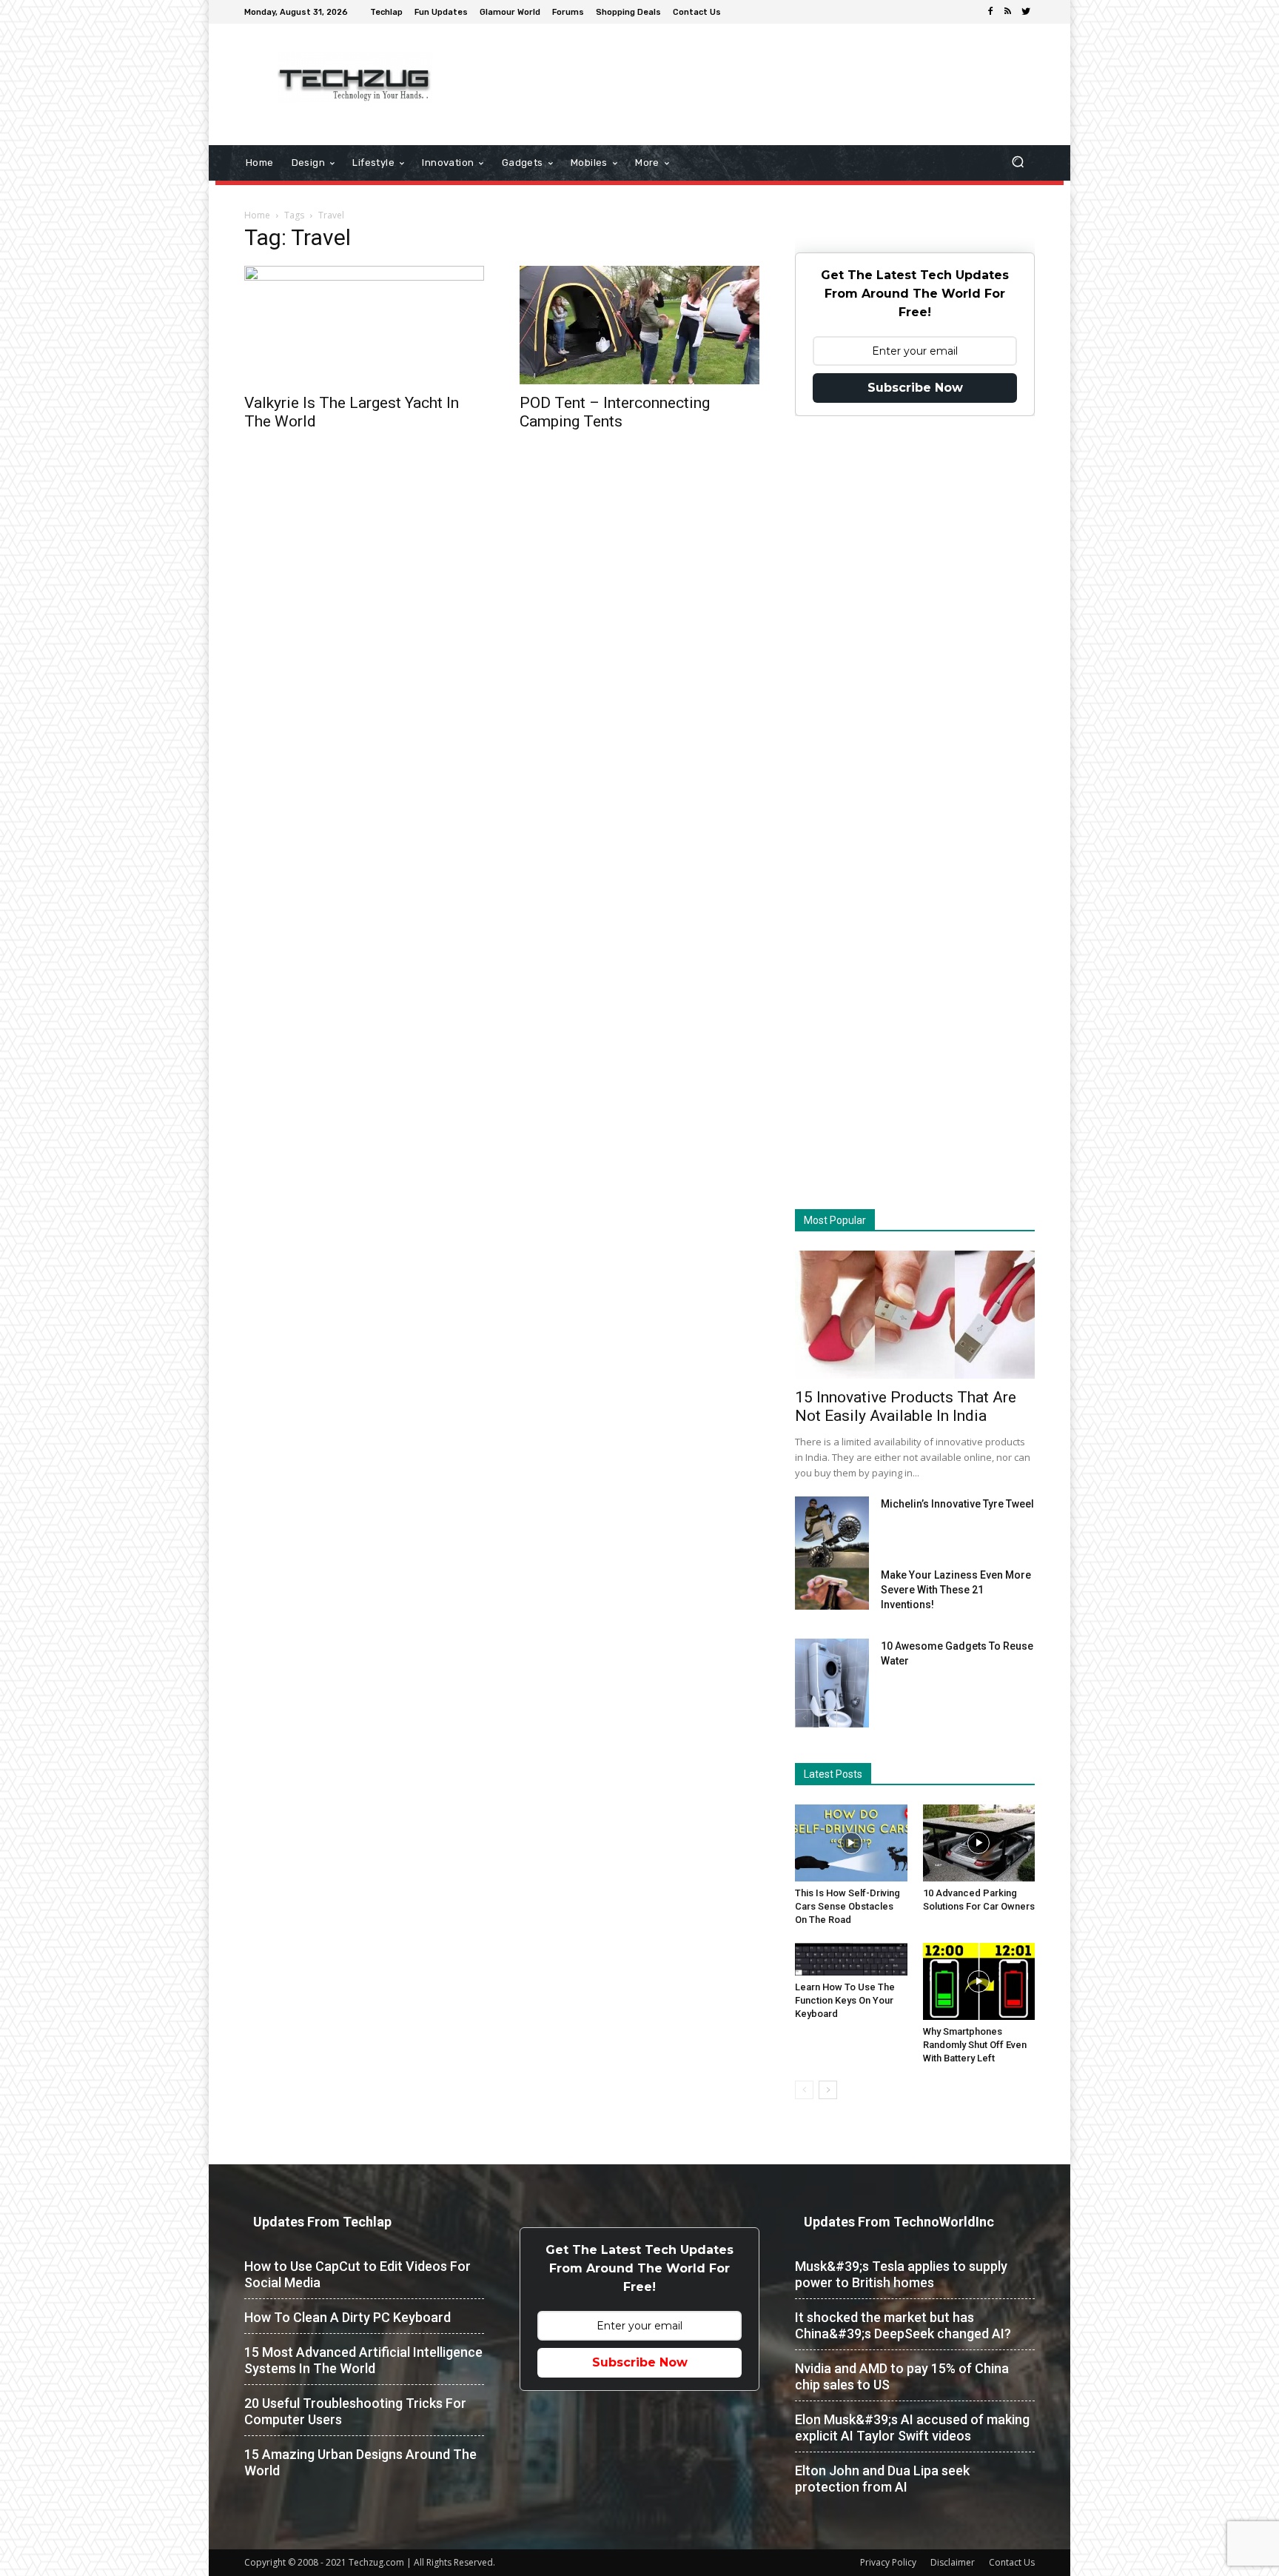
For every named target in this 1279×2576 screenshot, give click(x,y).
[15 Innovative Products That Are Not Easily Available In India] (915, 1315)
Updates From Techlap (322, 2222)
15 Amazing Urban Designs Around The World (360, 2462)
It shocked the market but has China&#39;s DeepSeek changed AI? (903, 2325)
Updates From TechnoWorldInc (899, 2222)
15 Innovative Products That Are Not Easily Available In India (906, 1406)
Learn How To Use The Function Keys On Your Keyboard (845, 2000)
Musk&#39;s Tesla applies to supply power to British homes (901, 2274)
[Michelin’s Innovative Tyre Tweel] (832, 1536)
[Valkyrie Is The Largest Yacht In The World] (364, 325)
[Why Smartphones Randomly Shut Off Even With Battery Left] (979, 1981)
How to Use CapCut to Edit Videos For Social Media (357, 2274)
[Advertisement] (764, 72)
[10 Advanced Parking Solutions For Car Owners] (979, 1843)
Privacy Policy (888, 2562)
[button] (1017, 163)
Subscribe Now (915, 388)
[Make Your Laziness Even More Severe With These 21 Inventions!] (832, 1589)
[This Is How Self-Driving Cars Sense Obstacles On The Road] (851, 1843)
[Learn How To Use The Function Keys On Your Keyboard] (851, 1959)
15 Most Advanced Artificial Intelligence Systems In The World (363, 2360)
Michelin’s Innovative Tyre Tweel (957, 1504)
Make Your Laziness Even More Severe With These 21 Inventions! (956, 1590)
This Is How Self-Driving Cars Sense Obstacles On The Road (847, 1906)
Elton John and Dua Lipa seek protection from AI (882, 2479)
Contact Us (1012, 2562)
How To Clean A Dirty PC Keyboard (348, 2317)
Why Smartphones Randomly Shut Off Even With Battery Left (975, 2045)
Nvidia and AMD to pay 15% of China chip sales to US (902, 2376)
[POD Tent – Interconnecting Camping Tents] (639, 325)
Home (257, 215)
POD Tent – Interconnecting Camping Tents (615, 412)
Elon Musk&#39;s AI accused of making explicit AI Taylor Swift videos (912, 2428)
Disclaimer (953, 2562)
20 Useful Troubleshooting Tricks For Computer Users (355, 2411)
